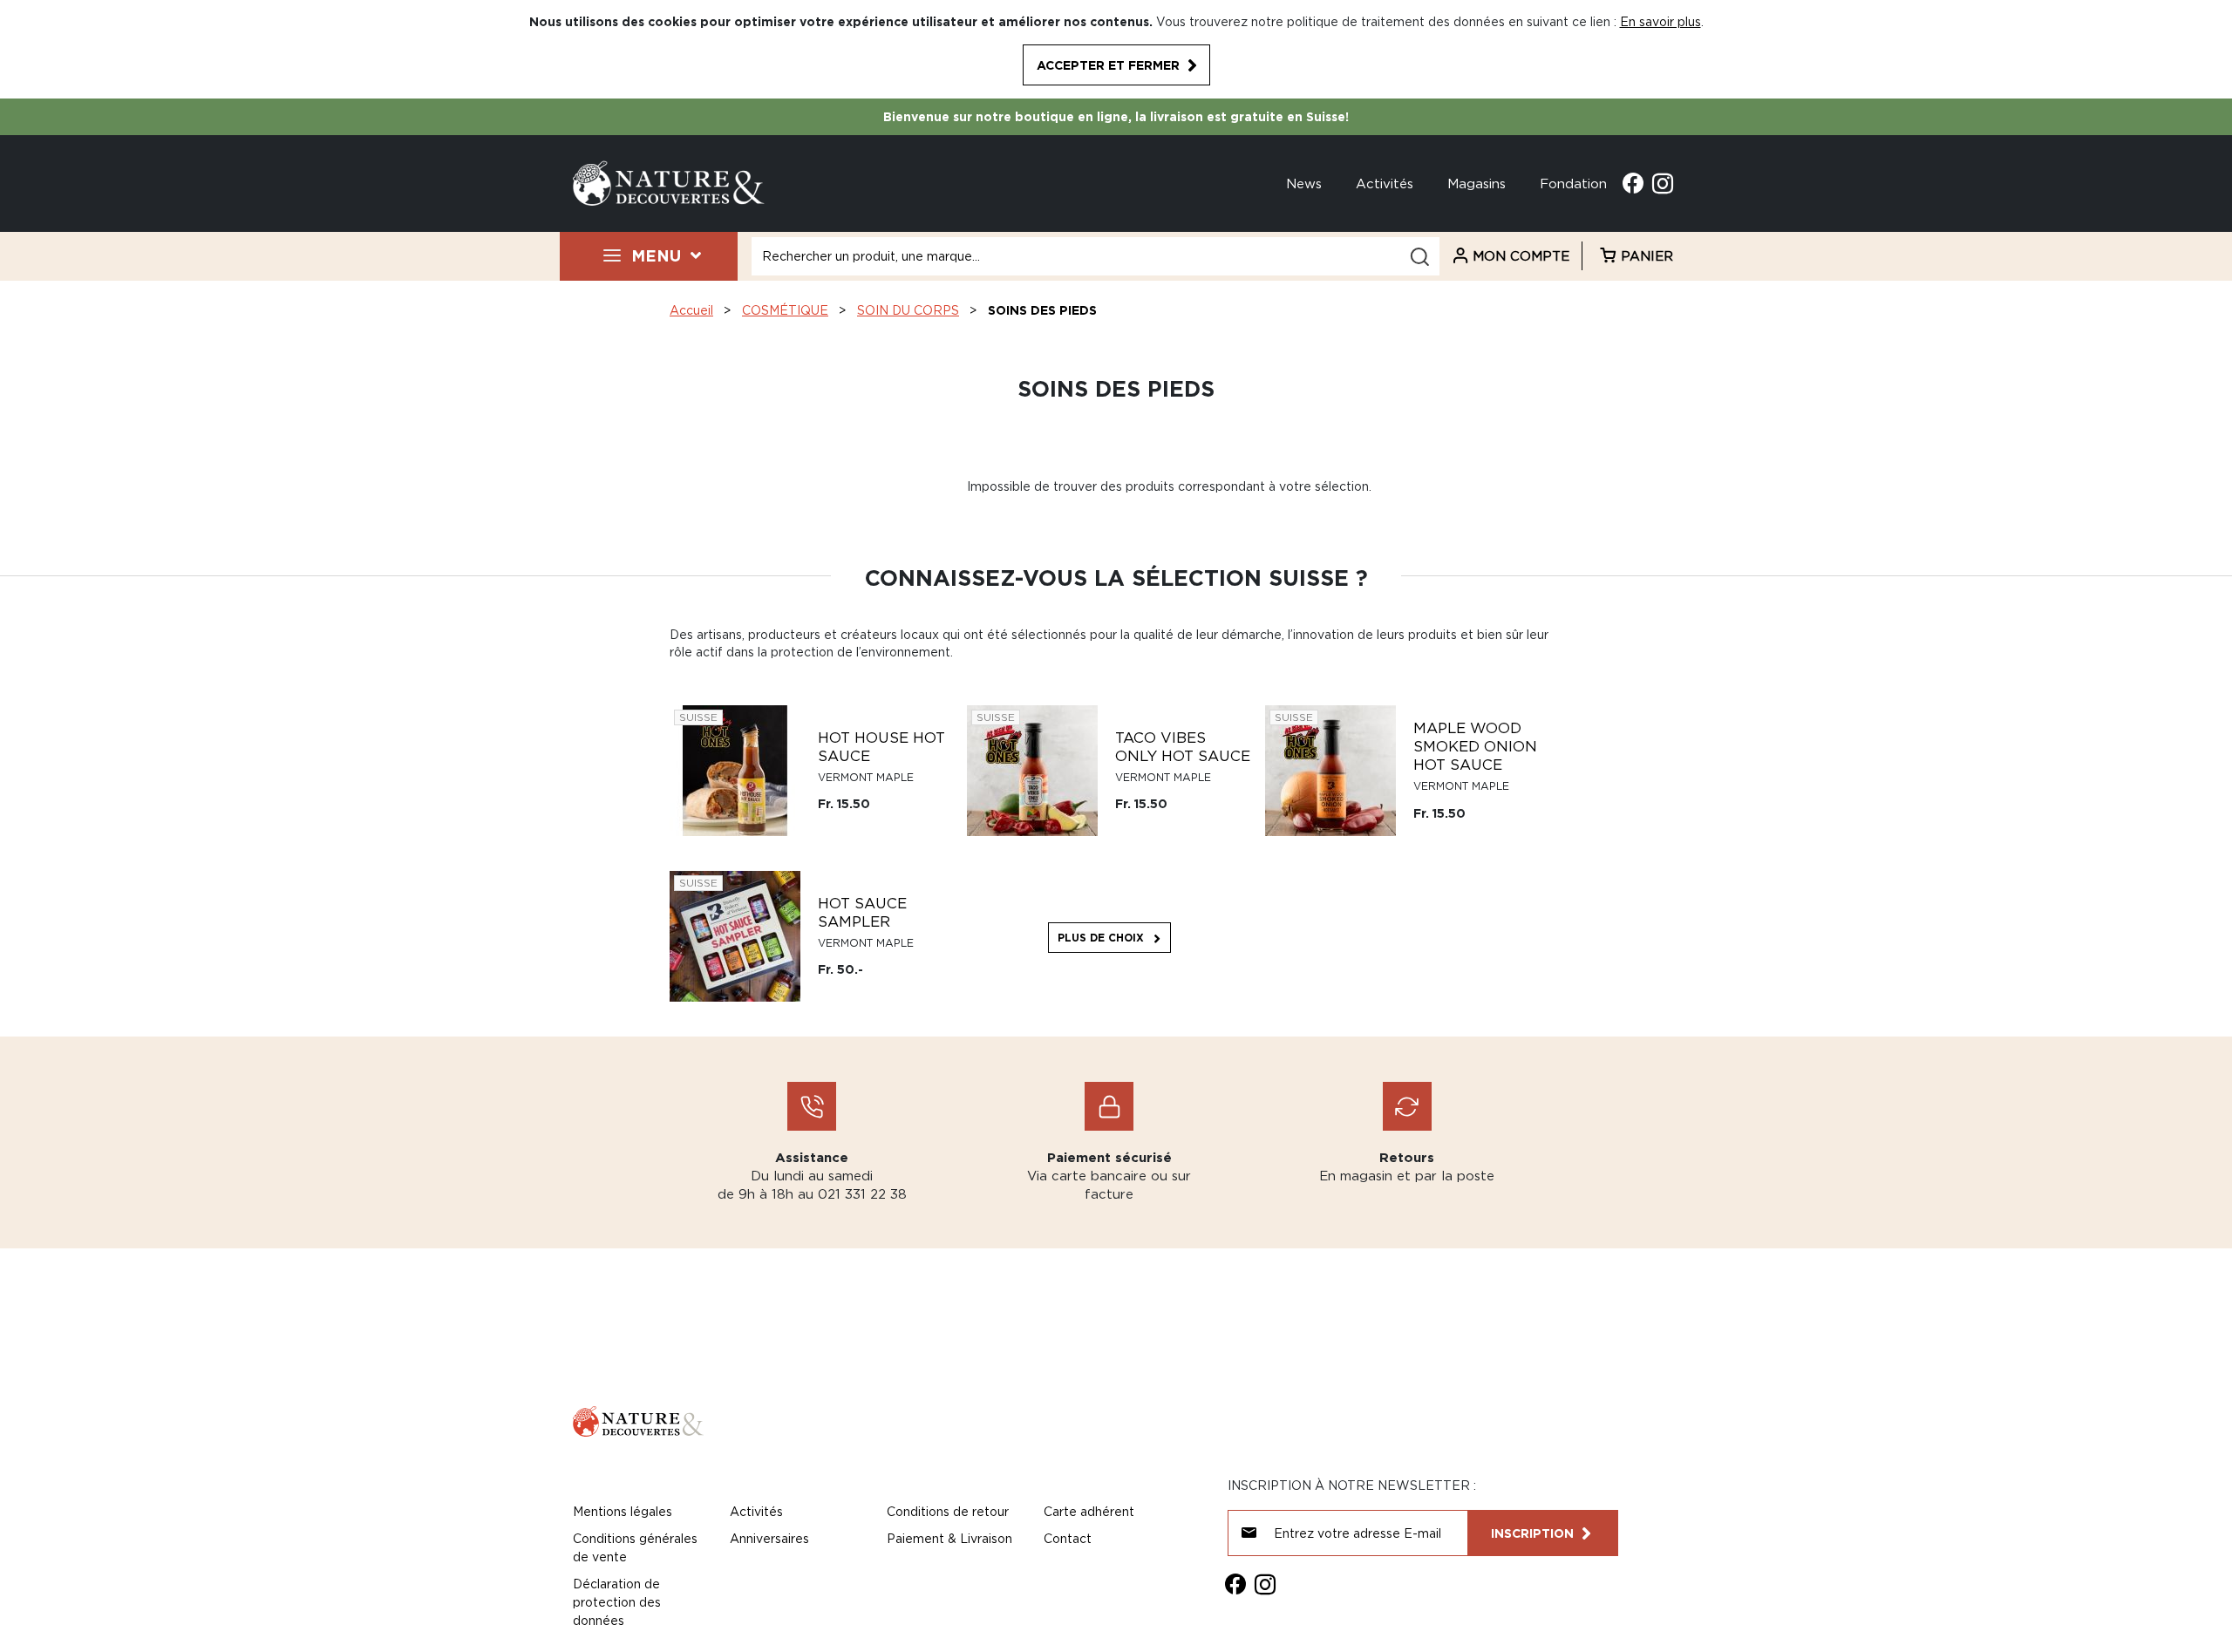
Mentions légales (623, 1511)
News (1304, 183)
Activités (1385, 183)
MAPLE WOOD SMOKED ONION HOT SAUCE (1475, 746)
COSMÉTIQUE (785, 310)
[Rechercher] (1419, 257)
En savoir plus (1660, 21)
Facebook (1633, 183)
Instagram (1663, 183)
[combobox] (1096, 256)
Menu (656, 255)
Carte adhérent (1089, 1511)
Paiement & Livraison (949, 1538)
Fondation (1573, 183)
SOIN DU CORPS (908, 310)
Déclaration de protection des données (617, 1602)
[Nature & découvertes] (669, 182)
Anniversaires (769, 1538)
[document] (1116, 49)
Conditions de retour (948, 1511)
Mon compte (1521, 255)
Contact (1068, 1538)
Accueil (691, 310)
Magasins (1477, 183)
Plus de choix (1101, 938)
